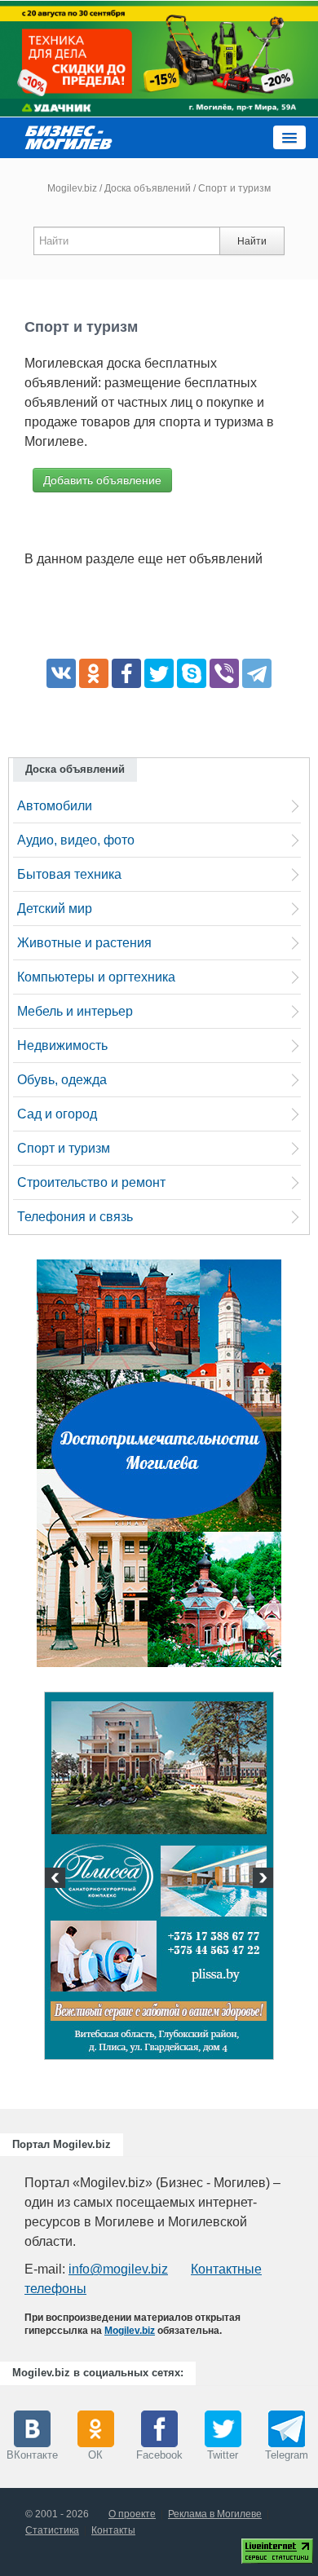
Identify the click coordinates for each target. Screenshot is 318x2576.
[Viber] (224, 673)
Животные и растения (84, 943)
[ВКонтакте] (61, 673)
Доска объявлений (148, 188)
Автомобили (55, 806)
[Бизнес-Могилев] (69, 137)
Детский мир (55, 909)
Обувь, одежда (62, 1080)
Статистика (52, 2530)
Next (261, 1880)
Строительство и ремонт (91, 1182)
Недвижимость (62, 1045)
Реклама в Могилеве (215, 2514)
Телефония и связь (75, 1217)
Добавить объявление (102, 480)
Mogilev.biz (72, 188)
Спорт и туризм (64, 1148)
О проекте (132, 2514)
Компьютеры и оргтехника (96, 977)
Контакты (113, 2530)
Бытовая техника (69, 874)
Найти (252, 241)
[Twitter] (159, 673)
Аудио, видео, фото (76, 840)
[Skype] (192, 673)
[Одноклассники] (94, 673)
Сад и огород (57, 1114)
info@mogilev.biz (118, 2269)
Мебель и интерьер (75, 1011)
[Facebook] (126, 673)
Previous (57, 1880)
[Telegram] (257, 673)
